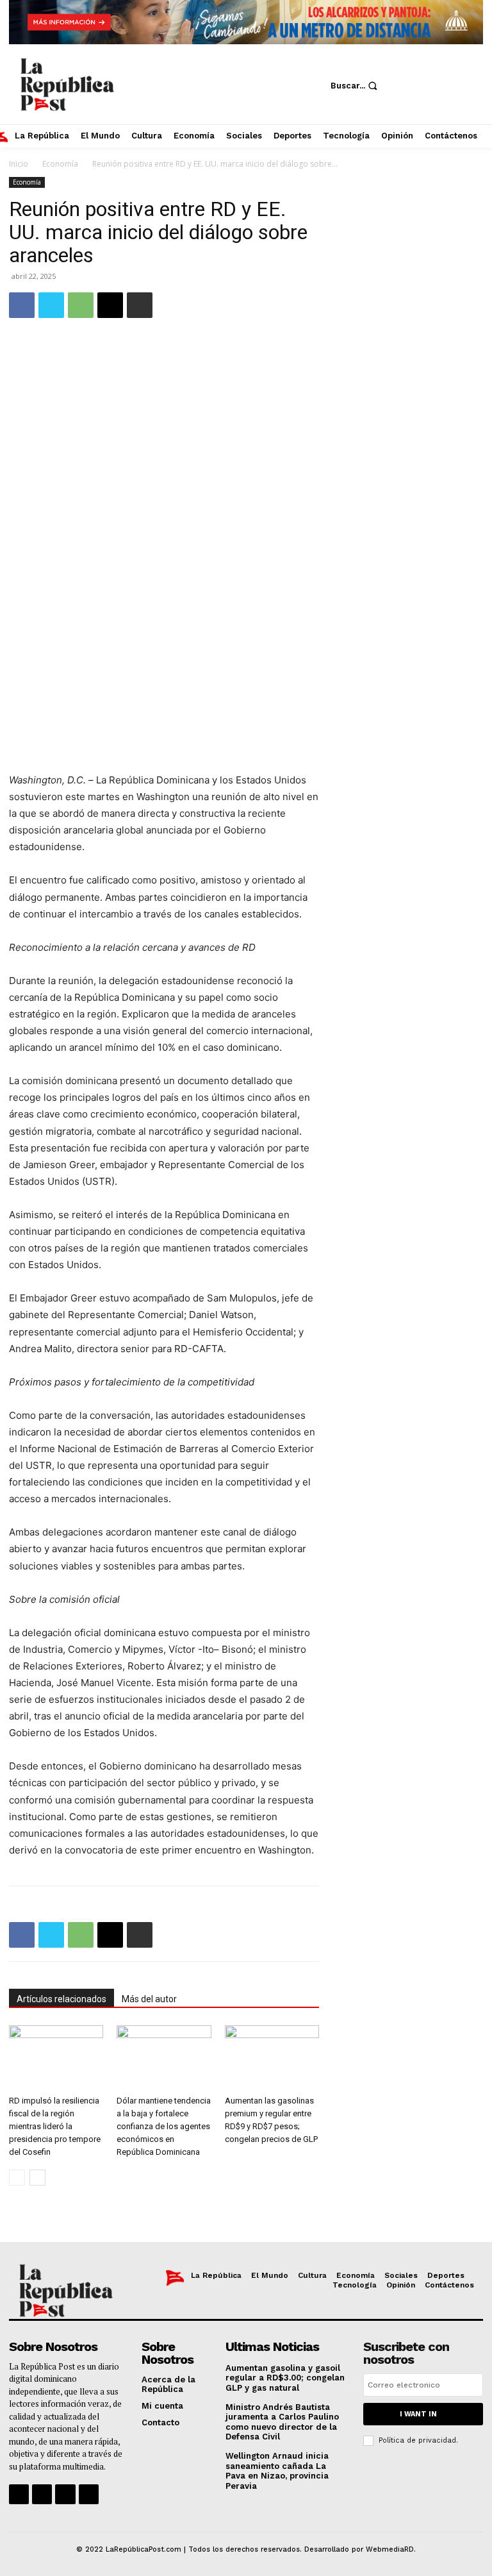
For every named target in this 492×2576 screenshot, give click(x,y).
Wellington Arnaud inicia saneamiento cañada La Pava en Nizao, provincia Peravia (277, 2471)
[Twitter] (397, 105)
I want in (418, 2414)
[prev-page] (17, 2178)
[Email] (110, 305)
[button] (356, 86)
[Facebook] (397, 67)
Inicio (19, 164)
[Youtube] (435, 105)
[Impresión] (140, 305)
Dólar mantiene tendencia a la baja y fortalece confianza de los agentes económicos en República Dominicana (164, 2126)
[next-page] (37, 2178)
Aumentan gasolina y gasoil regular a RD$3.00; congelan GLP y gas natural (285, 2378)
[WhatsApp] (81, 305)
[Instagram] (435, 67)
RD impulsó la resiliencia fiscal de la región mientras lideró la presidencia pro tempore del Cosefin (55, 2126)
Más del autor (149, 1999)
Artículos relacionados (61, 1999)
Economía (60, 164)
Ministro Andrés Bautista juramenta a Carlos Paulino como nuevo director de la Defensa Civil (282, 2422)
